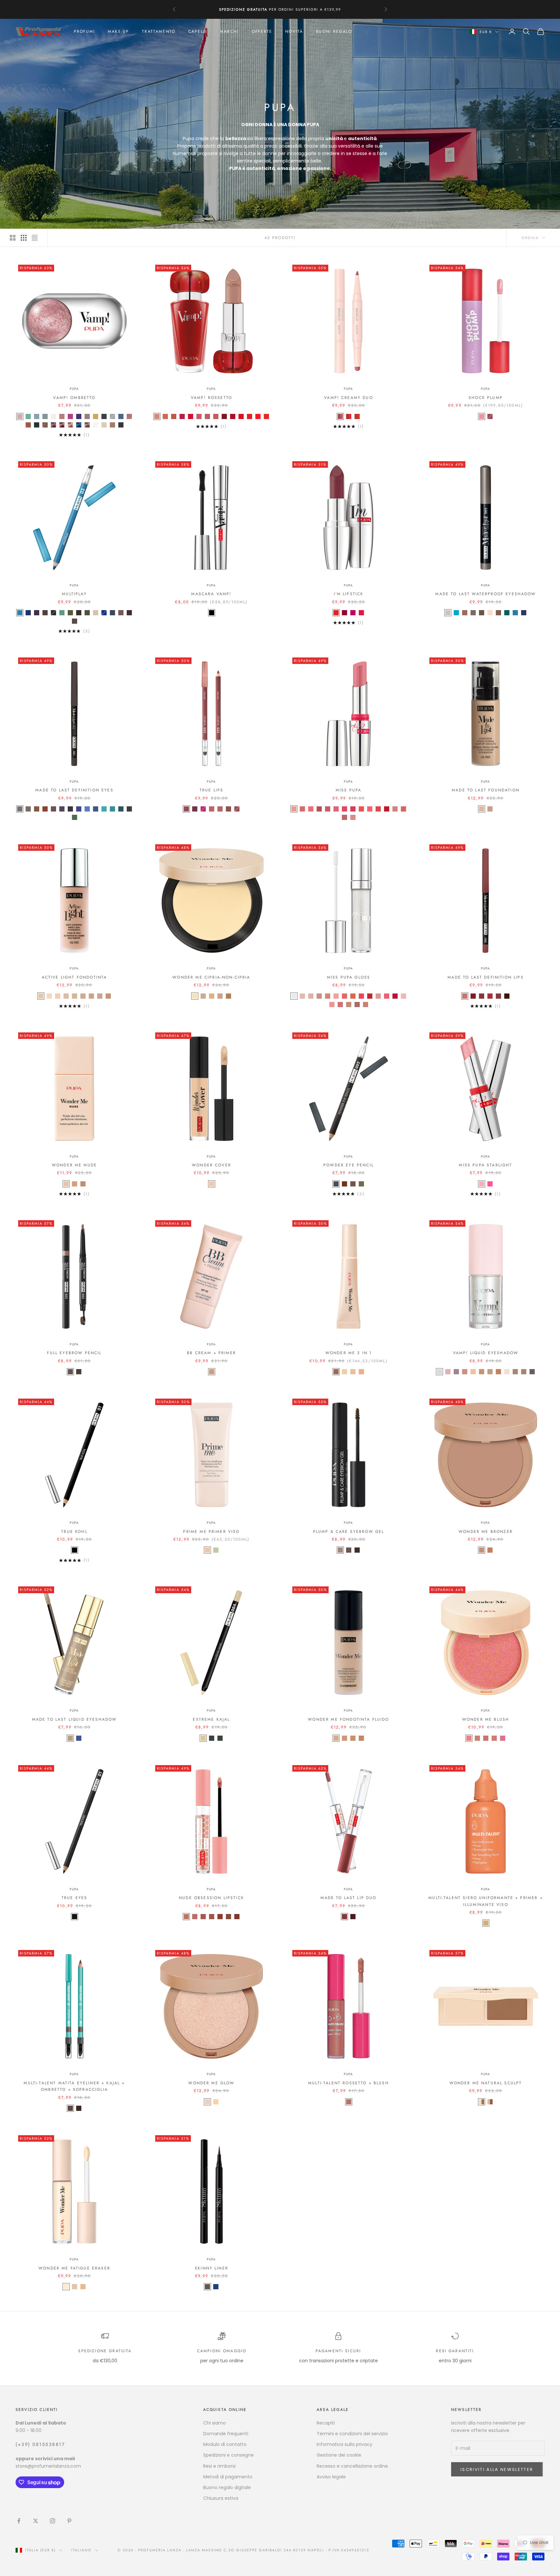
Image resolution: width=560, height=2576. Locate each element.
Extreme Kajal (211, 1719)
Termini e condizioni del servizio (352, 2434)
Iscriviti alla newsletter (497, 2469)
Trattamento (159, 31)
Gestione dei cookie (339, 2455)
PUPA (74, 389)
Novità (294, 31)
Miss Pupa (349, 790)
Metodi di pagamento (228, 2477)
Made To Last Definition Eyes (74, 790)
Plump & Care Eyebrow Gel (349, 1532)
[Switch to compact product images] (35, 238)
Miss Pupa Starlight (485, 1165)
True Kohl (74, 1532)
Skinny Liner (211, 2268)
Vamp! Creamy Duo (349, 398)
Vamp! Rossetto (211, 398)
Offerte (262, 31)
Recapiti (326, 2423)
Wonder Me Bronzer (486, 1532)
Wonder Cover (211, 1165)
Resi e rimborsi (219, 2466)
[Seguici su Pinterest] (69, 2521)
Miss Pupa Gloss (349, 977)
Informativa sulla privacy (344, 2444)
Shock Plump (486, 398)
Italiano (82, 2550)
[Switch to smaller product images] (24, 238)
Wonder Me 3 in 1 (349, 1353)
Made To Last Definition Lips (485, 977)
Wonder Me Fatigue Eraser (74, 2268)
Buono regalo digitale (227, 2487)
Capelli (198, 31)
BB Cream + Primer (211, 1353)
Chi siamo (215, 2423)
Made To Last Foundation (486, 790)
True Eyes (74, 1898)
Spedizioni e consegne (228, 2455)
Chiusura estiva (221, 2498)
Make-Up (118, 31)
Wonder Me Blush (486, 1719)
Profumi (84, 31)
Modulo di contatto (225, 2444)
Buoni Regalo (334, 31)
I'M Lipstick (349, 594)
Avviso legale (331, 2477)
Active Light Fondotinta (75, 977)
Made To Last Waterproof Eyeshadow (485, 594)
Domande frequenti (226, 2434)
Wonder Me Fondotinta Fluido (348, 1719)
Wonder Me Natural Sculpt (486, 2083)
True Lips (211, 790)
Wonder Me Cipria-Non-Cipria (211, 977)
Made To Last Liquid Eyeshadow (75, 1719)
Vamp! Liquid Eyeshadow (486, 1353)
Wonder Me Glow (211, 2083)
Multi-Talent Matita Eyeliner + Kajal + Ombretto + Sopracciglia (74, 2086)
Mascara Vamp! (211, 594)
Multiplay (74, 594)
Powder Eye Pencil (349, 1165)
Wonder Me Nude (74, 1165)
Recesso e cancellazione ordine (352, 2466)
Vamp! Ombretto (74, 398)
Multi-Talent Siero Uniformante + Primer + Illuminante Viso (486, 1901)
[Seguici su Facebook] (19, 2521)
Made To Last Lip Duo (348, 1898)
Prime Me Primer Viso (211, 1532)
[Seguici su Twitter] (36, 2521)
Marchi (229, 31)
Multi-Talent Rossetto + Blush (349, 2083)
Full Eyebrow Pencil (74, 1353)
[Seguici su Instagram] (52, 2521)
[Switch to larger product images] (13, 238)
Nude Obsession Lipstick (211, 1898)
